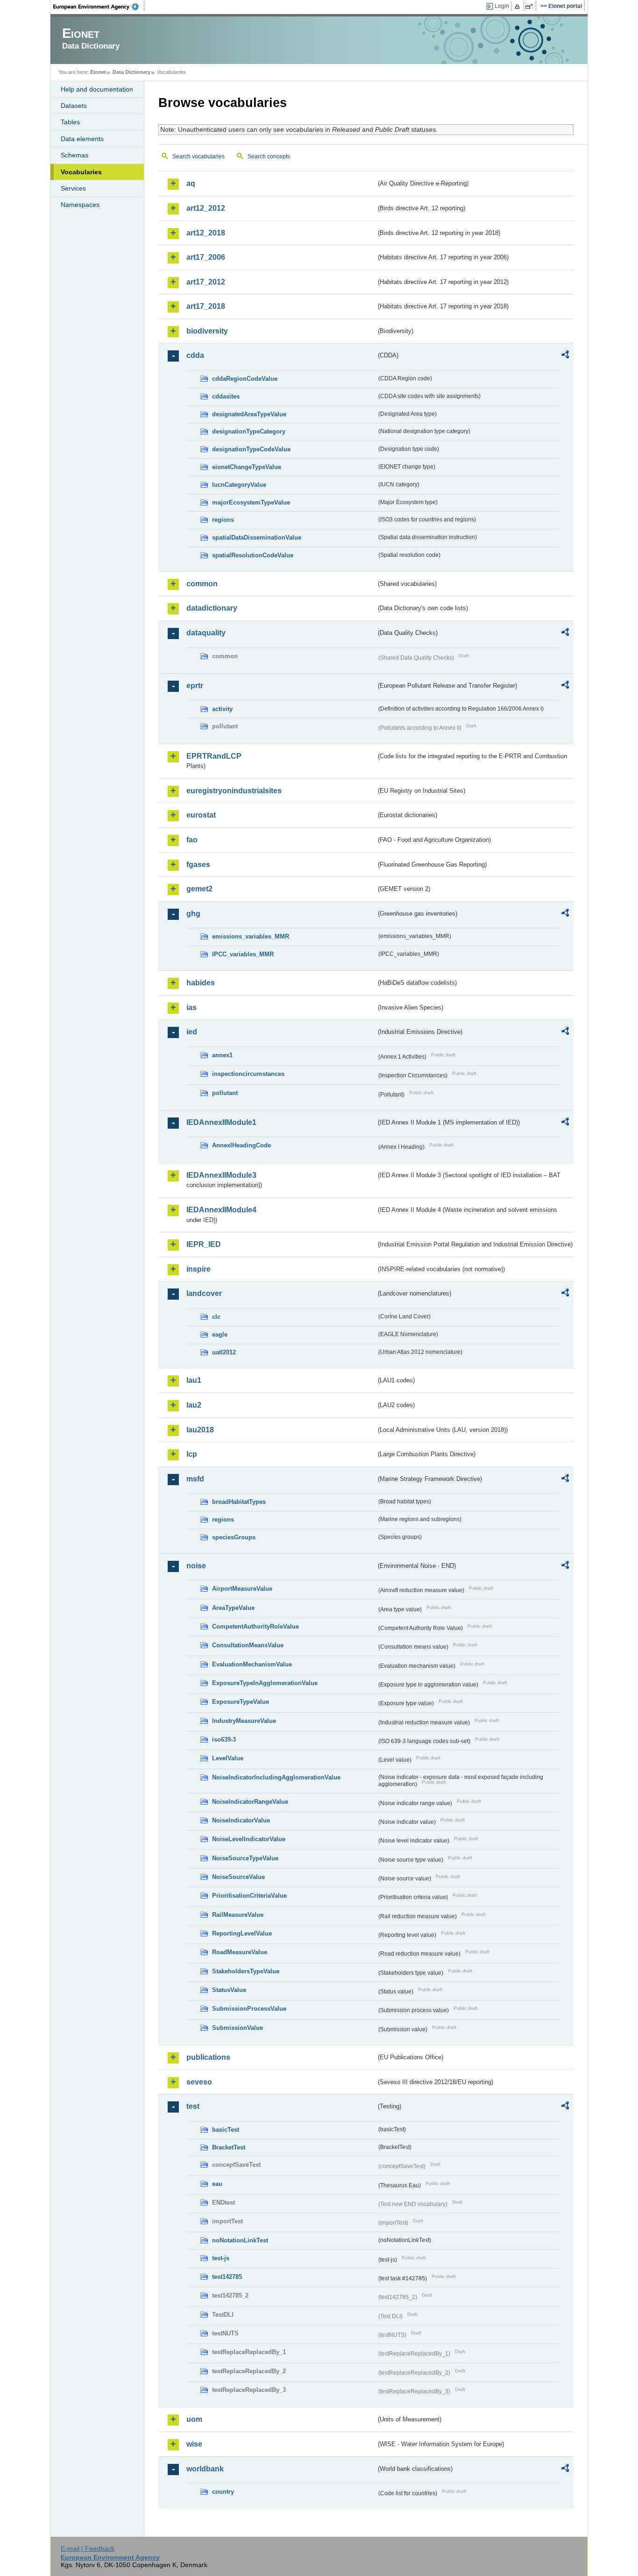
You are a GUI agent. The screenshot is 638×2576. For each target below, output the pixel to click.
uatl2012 (224, 1352)
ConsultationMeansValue (248, 1645)
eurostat (201, 815)
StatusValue (229, 1990)
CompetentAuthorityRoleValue (255, 1626)
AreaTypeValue (233, 1608)
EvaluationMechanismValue (252, 1664)
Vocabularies (81, 172)
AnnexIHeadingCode (241, 1145)
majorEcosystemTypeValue (251, 502)
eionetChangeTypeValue (247, 467)
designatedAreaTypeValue (249, 414)
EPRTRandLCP (214, 756)
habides (201, 983)
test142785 (227, 2277)
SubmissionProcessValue (249, 2009)
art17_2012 (206, 282)
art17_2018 (206, 306)
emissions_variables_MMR (251, 936)
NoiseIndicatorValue (241, 1820)
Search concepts (269, 157)
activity (222, 709)
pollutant (225, 1093)
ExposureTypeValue (241, 1702)
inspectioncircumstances (248, 1074)
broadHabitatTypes (239, 1502)
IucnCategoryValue (239, 485)
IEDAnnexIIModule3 (221, 1175)
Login (502, 6)
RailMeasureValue (238, 1915)
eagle (220, 1334)
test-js (221, 2258)
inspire (198, 1269)
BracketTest (229, 2147)
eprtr (195, 686)
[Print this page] (519, 7)
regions (223, 520)
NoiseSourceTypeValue (245, 1858)
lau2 (194, 1405)
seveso (199, 2082)
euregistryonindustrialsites (234, 791)
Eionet (98, 72)
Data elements (82, 139)
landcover (204, 1293)
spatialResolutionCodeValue (253, 555)
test (193, 2106)
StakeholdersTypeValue (246, 1971)
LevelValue (228, 1758)
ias (191, 1007)
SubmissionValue (237, 2028)
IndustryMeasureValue (244, 1721)
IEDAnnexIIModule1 (221, 1122)
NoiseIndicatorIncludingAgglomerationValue (276, 1777)
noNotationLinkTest (240, 2240)
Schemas (74, 155)
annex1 (222, 1055)
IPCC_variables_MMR (243, 954)
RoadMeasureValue (240, 1952)
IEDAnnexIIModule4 (221, 1210)
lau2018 (200, 1430)
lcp (192, 1454)
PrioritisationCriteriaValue (249, 1896)
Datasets (74, 106)
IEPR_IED (204, 1244)
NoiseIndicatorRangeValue (250, 1802)
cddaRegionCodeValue (245, 379)
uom (194, 2419)
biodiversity (207, 331)
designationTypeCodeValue (251, 449)
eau (217, 2184)
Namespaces (80, 205)
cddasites (226, 396)
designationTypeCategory (249, 431)
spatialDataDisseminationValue (257, 537)
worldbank (205, 2469)
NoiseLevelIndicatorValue (249, 1839)
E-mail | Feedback (88, 2548)
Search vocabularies (198, 157)
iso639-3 (224, 1740)
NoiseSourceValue (238, 1877)
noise (196, 1566)
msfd (195, 1479)
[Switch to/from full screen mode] (531, 7)
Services (73, 188)
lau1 (194, 1380)
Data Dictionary (131, 72)
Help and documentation (97, 89)
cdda (195, 355)
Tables (70, 122)
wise (194, 2444)
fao (192, 840)
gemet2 (199, 889)
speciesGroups (234, 1537)
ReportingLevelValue (242, 1933)
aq (191, 183)
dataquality (206, 633)
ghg (193, 914)
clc (216, 1317)
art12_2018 (206, 233)
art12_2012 (206, 208)
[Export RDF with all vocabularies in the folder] (565, 356)
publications (208, 2057)
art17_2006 (206, 257)
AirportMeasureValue (242, 1589)
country (223, 2492)
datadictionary (212, 608)
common (202, 584)
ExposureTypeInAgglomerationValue (265, 1683)
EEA (99, 7)
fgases (198, 865)
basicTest (226, 2130)
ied (192, 1032)
